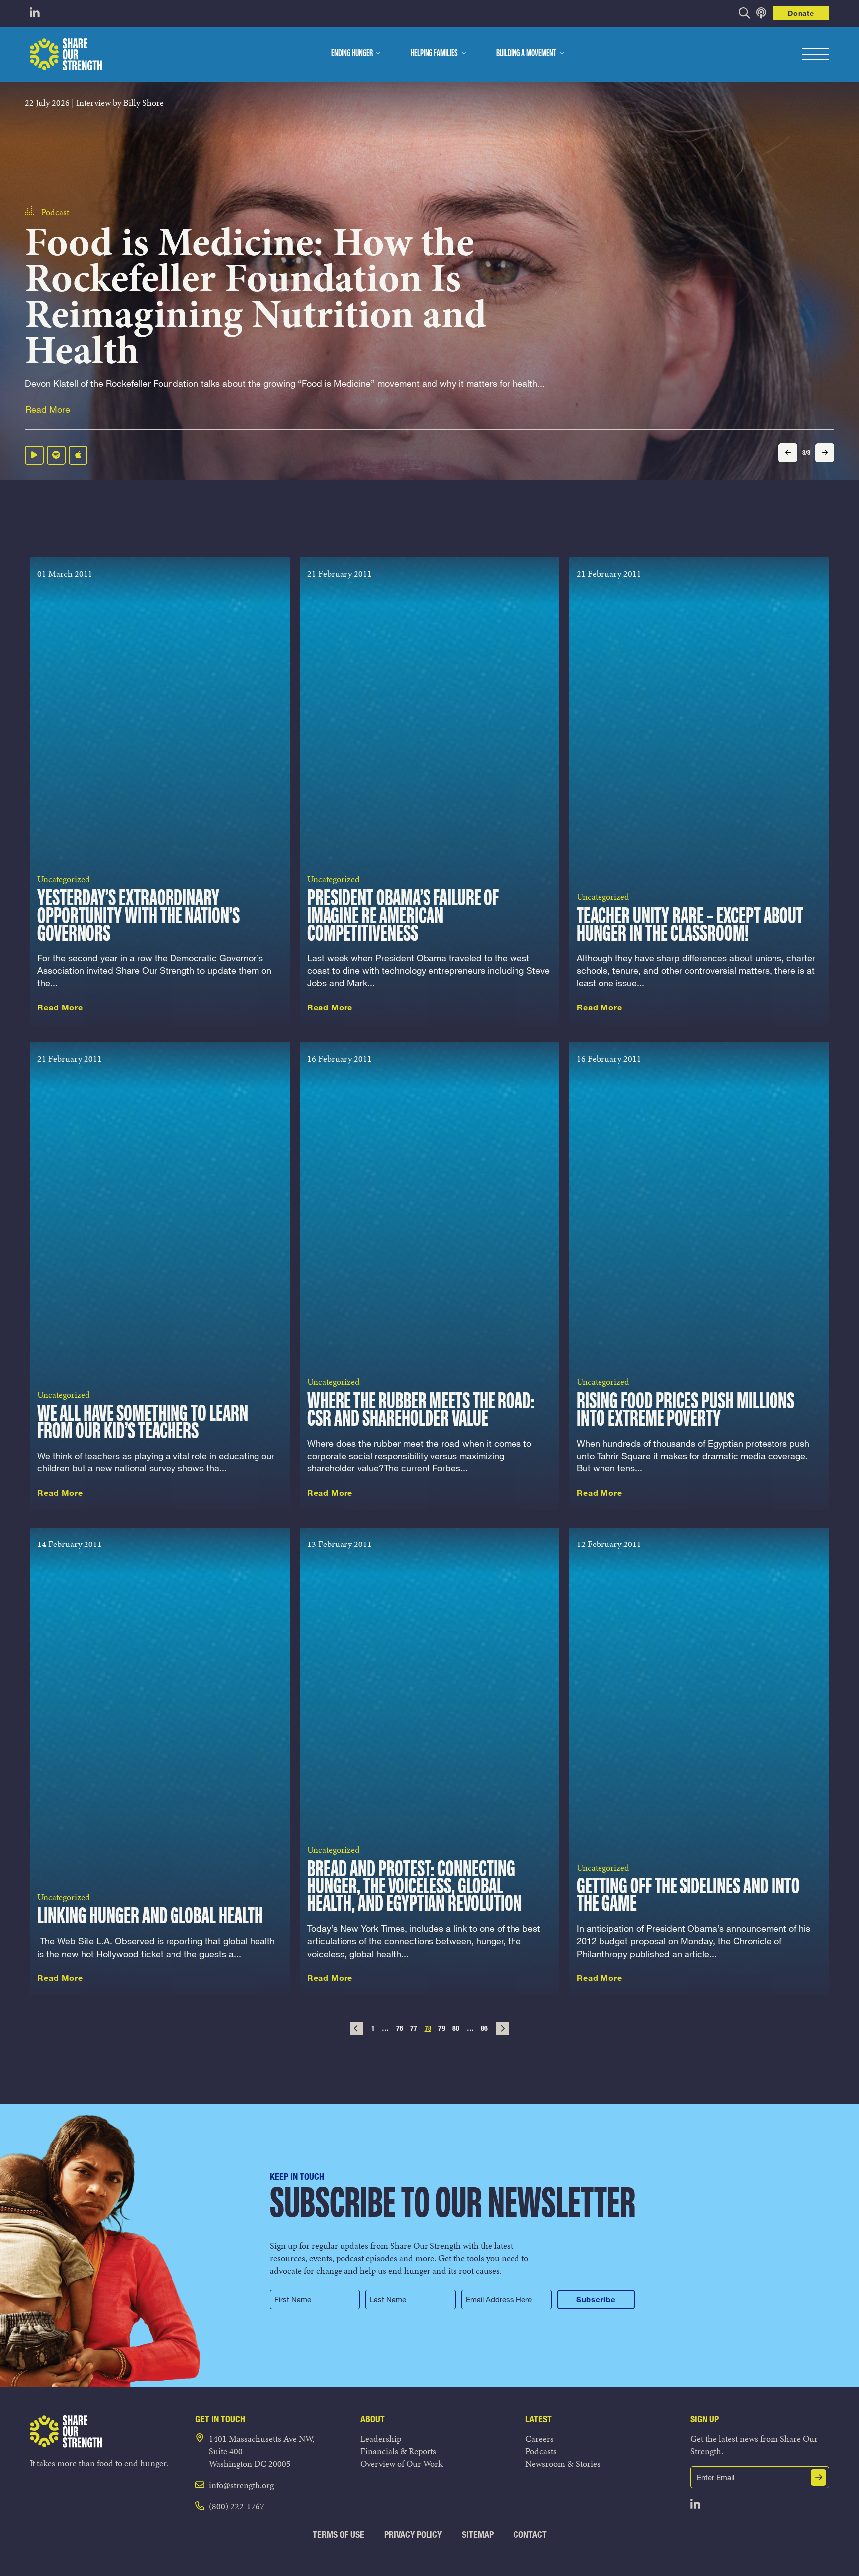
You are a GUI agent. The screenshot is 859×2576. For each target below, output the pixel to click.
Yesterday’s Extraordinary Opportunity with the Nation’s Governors (138, 916)
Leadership (381, 2439)
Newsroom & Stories (563, 2463)
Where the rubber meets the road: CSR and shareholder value (421, 1411)
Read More (48, 410)
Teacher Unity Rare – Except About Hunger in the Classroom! (690, 926)
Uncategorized (64, 879)
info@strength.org (241, 2485)
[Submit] (819, 2477)
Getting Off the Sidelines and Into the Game (688, 1896)
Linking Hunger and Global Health (150, 1917)
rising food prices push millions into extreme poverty (686, 1411)
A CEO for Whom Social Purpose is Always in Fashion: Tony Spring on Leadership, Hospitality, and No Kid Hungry (276, 279)
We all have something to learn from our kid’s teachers (143, 1423)
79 (442, 2028)
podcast (55, 177)
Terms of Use (339, 2534)
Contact (530, 2534)
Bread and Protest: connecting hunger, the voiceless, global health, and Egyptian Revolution (415, 1887)
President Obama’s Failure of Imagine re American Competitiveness (403, 916)
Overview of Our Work (402, 2463)
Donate (801, 13)
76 (400, 2028)
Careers (540, 2439)
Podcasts (541, 2451)
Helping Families (434, 54)
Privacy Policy (413, 2534)
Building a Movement (526, 54)
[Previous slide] (788, 453)
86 (484, 2028)
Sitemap (478, 2534)
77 (414, 2028)
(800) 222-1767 (237, 2506)
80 (456, 2028)
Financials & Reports (398, 2451)
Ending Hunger (352, 54)
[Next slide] (825, 453)
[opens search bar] (744, 13)
